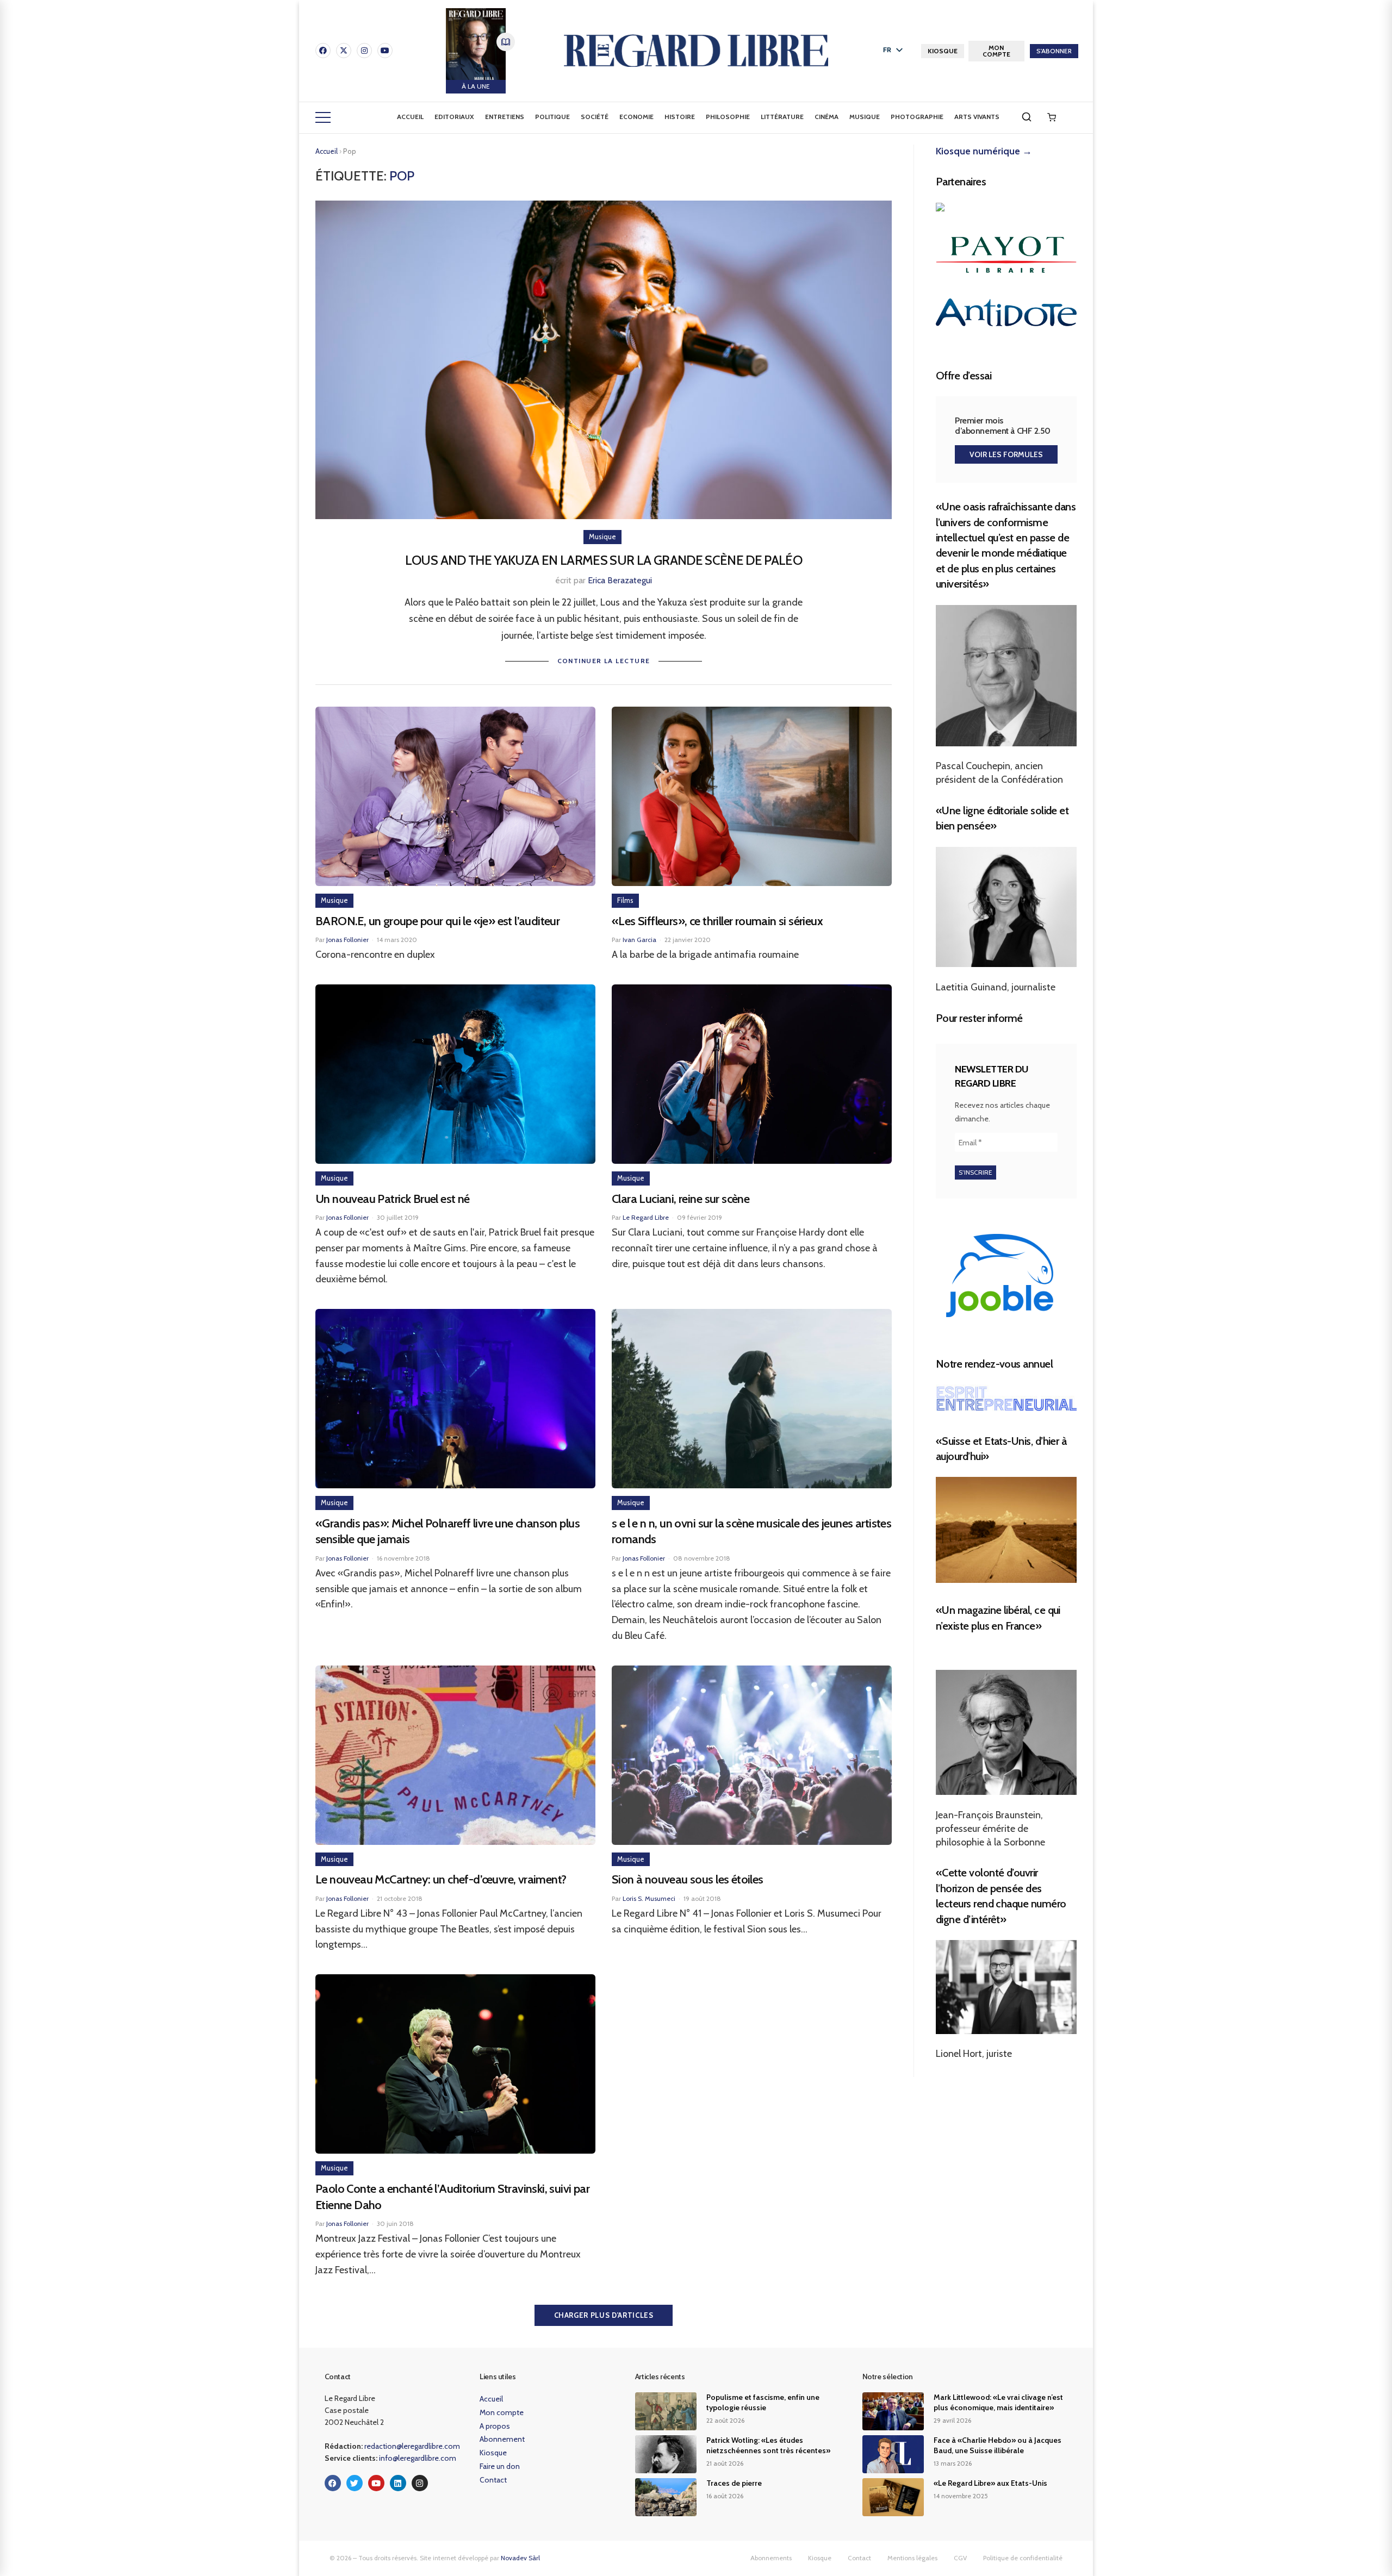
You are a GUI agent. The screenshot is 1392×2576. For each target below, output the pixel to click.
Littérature (782, 117)
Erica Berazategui (620, 580)
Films (625, 900)
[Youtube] (385, 51)
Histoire (680, 117)
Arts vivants (977, 117)
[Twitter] (355, 2483)
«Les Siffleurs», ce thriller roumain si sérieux (717, 921)
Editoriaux (454, 117)
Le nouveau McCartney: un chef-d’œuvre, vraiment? (441, 1879)
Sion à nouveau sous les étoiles (688, 1879)
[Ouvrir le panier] (1052, 117)
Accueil (410, 117)
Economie (636, 117)
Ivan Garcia (639, 940)
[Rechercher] (1027, 117)
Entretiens (505, 117)
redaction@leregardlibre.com (412, 2446)
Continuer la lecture (604, 661)
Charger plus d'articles (604, 2315)
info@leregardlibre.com (418, 2458)
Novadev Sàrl (520, 2558)
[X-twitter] (344, 51)
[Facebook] (323, 51)
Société (595, 117)
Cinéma (826, 117)
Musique (865, 117)
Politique (552, 117)
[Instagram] (364, 51)
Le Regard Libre (646, 1217)
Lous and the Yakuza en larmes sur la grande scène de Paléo (604, 560)
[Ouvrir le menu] (323, 117)
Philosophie (728, 117)
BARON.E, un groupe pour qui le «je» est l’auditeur (437, 921)
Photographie (917, 117)
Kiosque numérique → (984, 151)
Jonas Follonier (347, 940)
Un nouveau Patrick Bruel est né (393, 1199)
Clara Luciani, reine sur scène (681, 1199)
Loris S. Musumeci (649, 1898)
